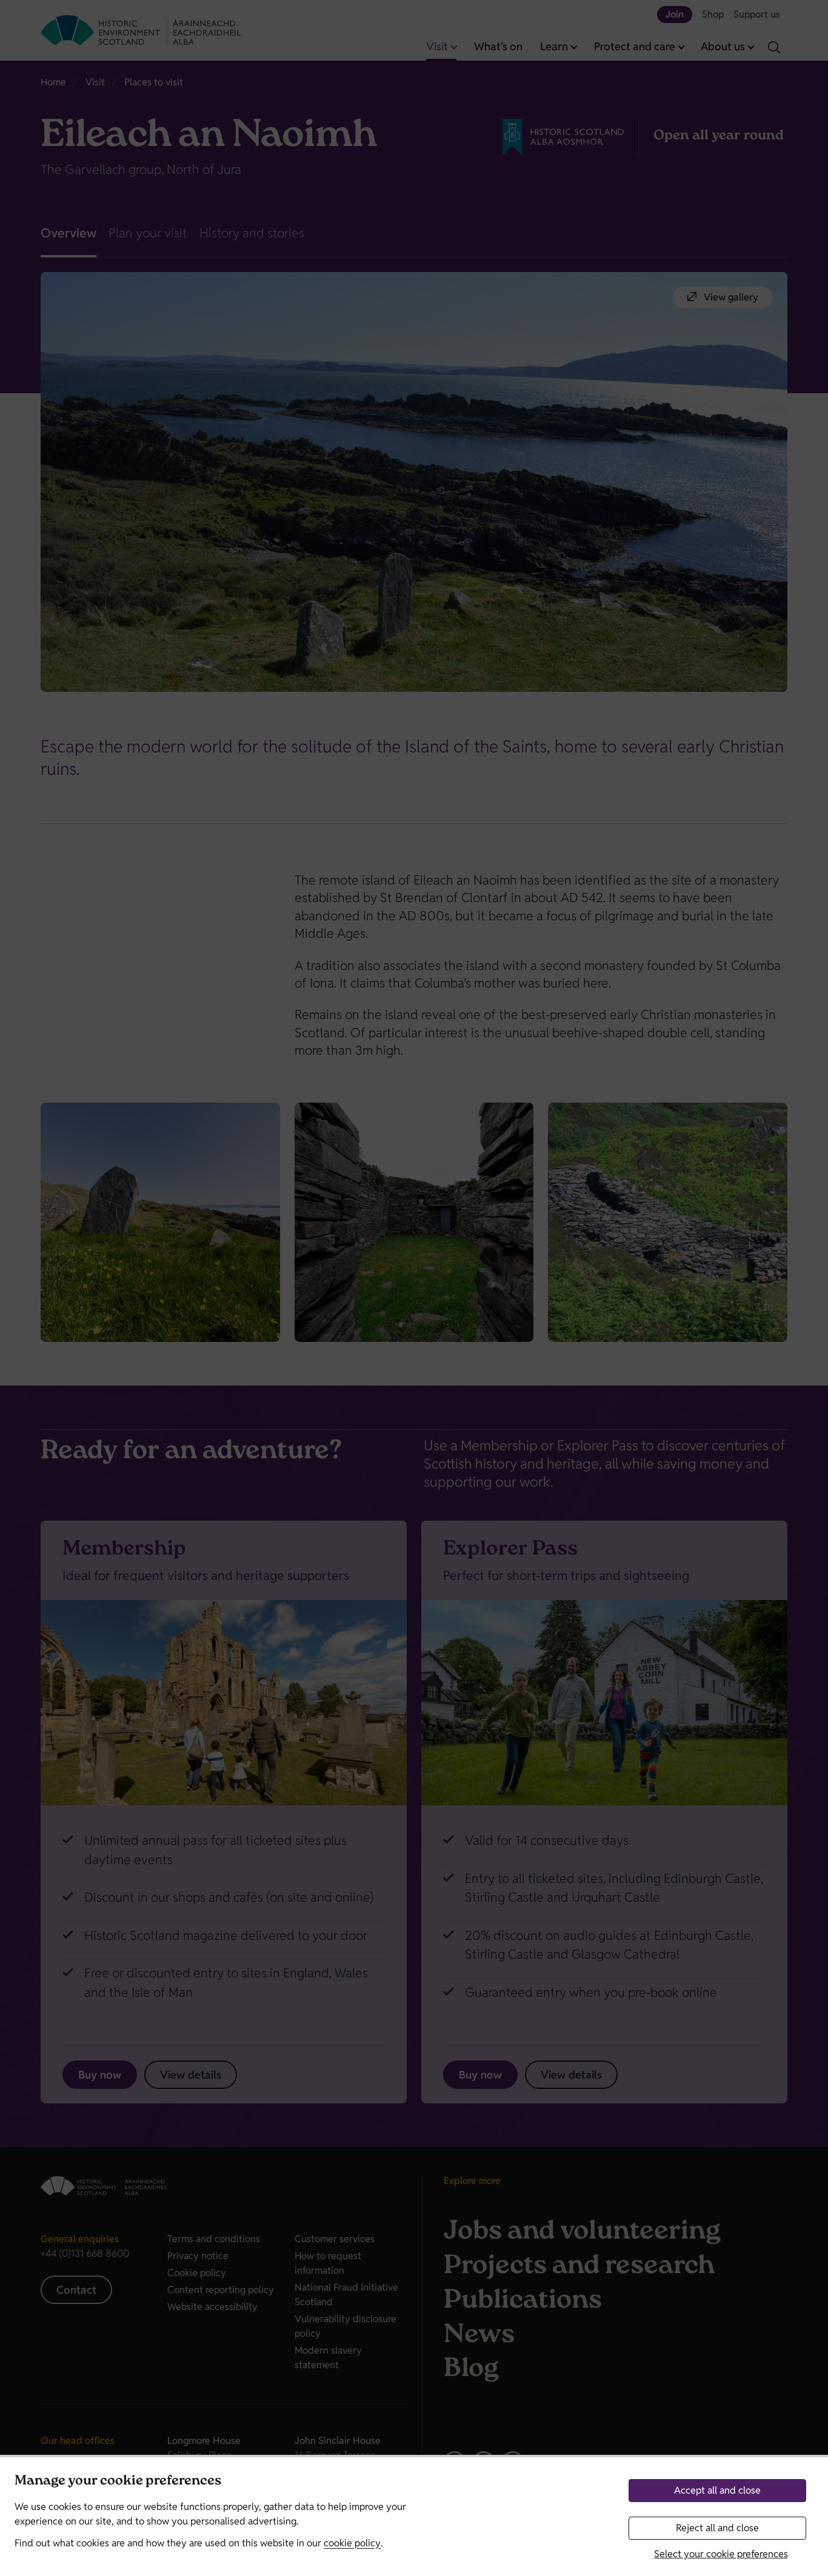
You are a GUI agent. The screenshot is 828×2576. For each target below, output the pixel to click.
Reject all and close (717, 2528)
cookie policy (352, 2543)
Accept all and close (717, 2490)
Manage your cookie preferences (118, 2482)
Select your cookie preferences (721, 2554)
